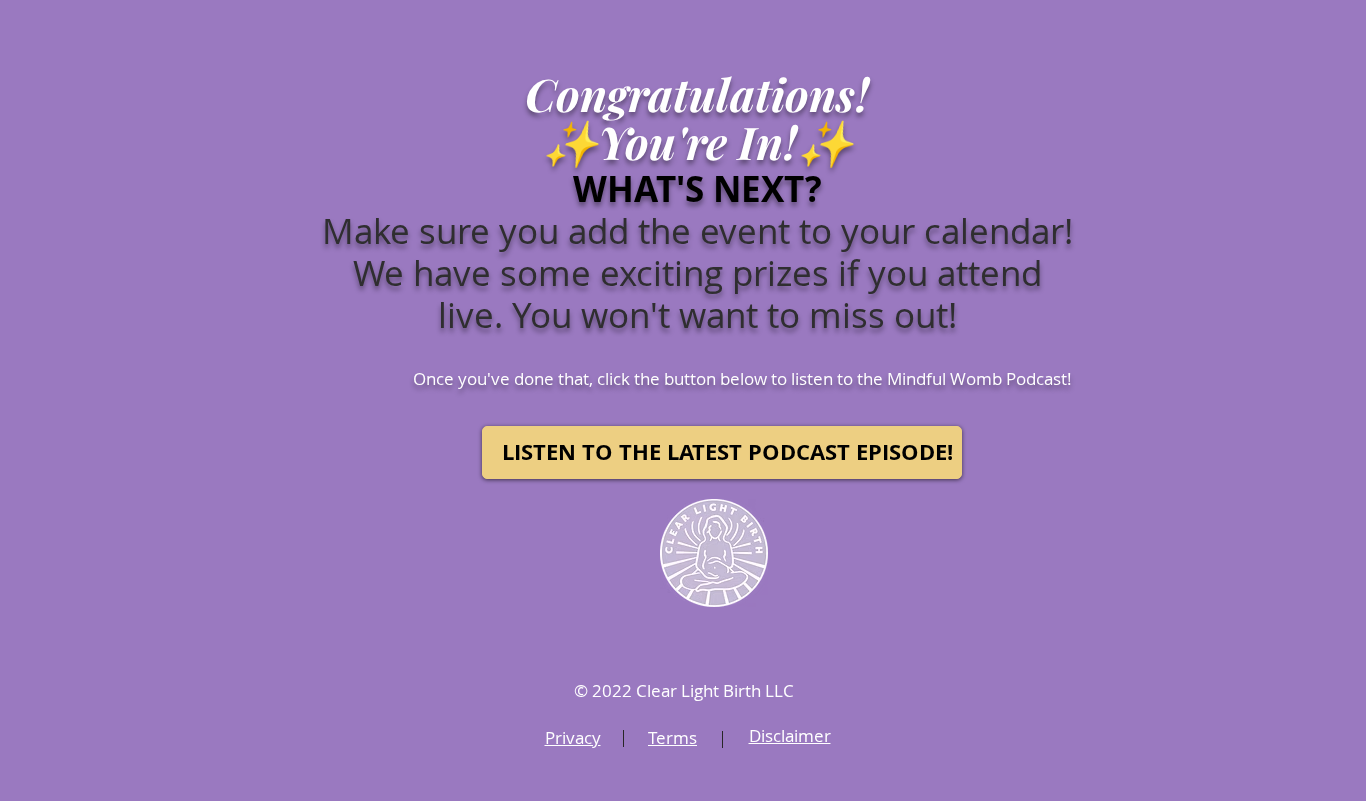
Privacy (573, 737)
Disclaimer (790, 735)
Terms (672, 737)
